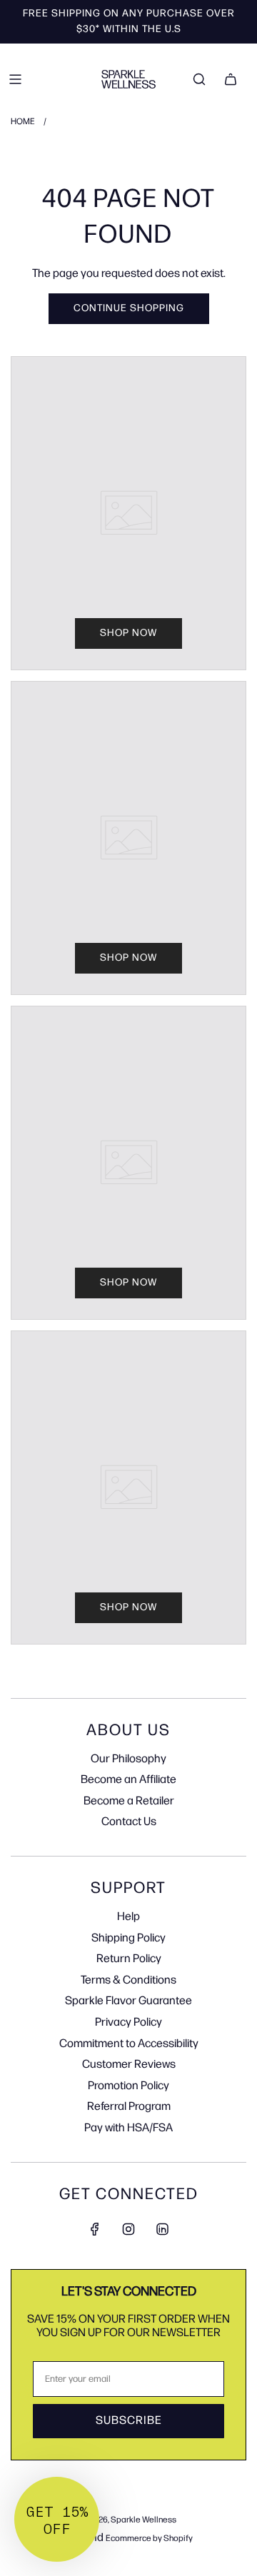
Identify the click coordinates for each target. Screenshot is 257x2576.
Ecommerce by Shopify (149, 2539)
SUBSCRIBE (129, 2421)
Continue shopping (129, 308)
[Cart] (231, 79)
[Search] (199, 79)
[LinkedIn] (162, 2229)
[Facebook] (95, 2229)
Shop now (128, 633)
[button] (57, 2519)
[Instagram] (128, 2229)
